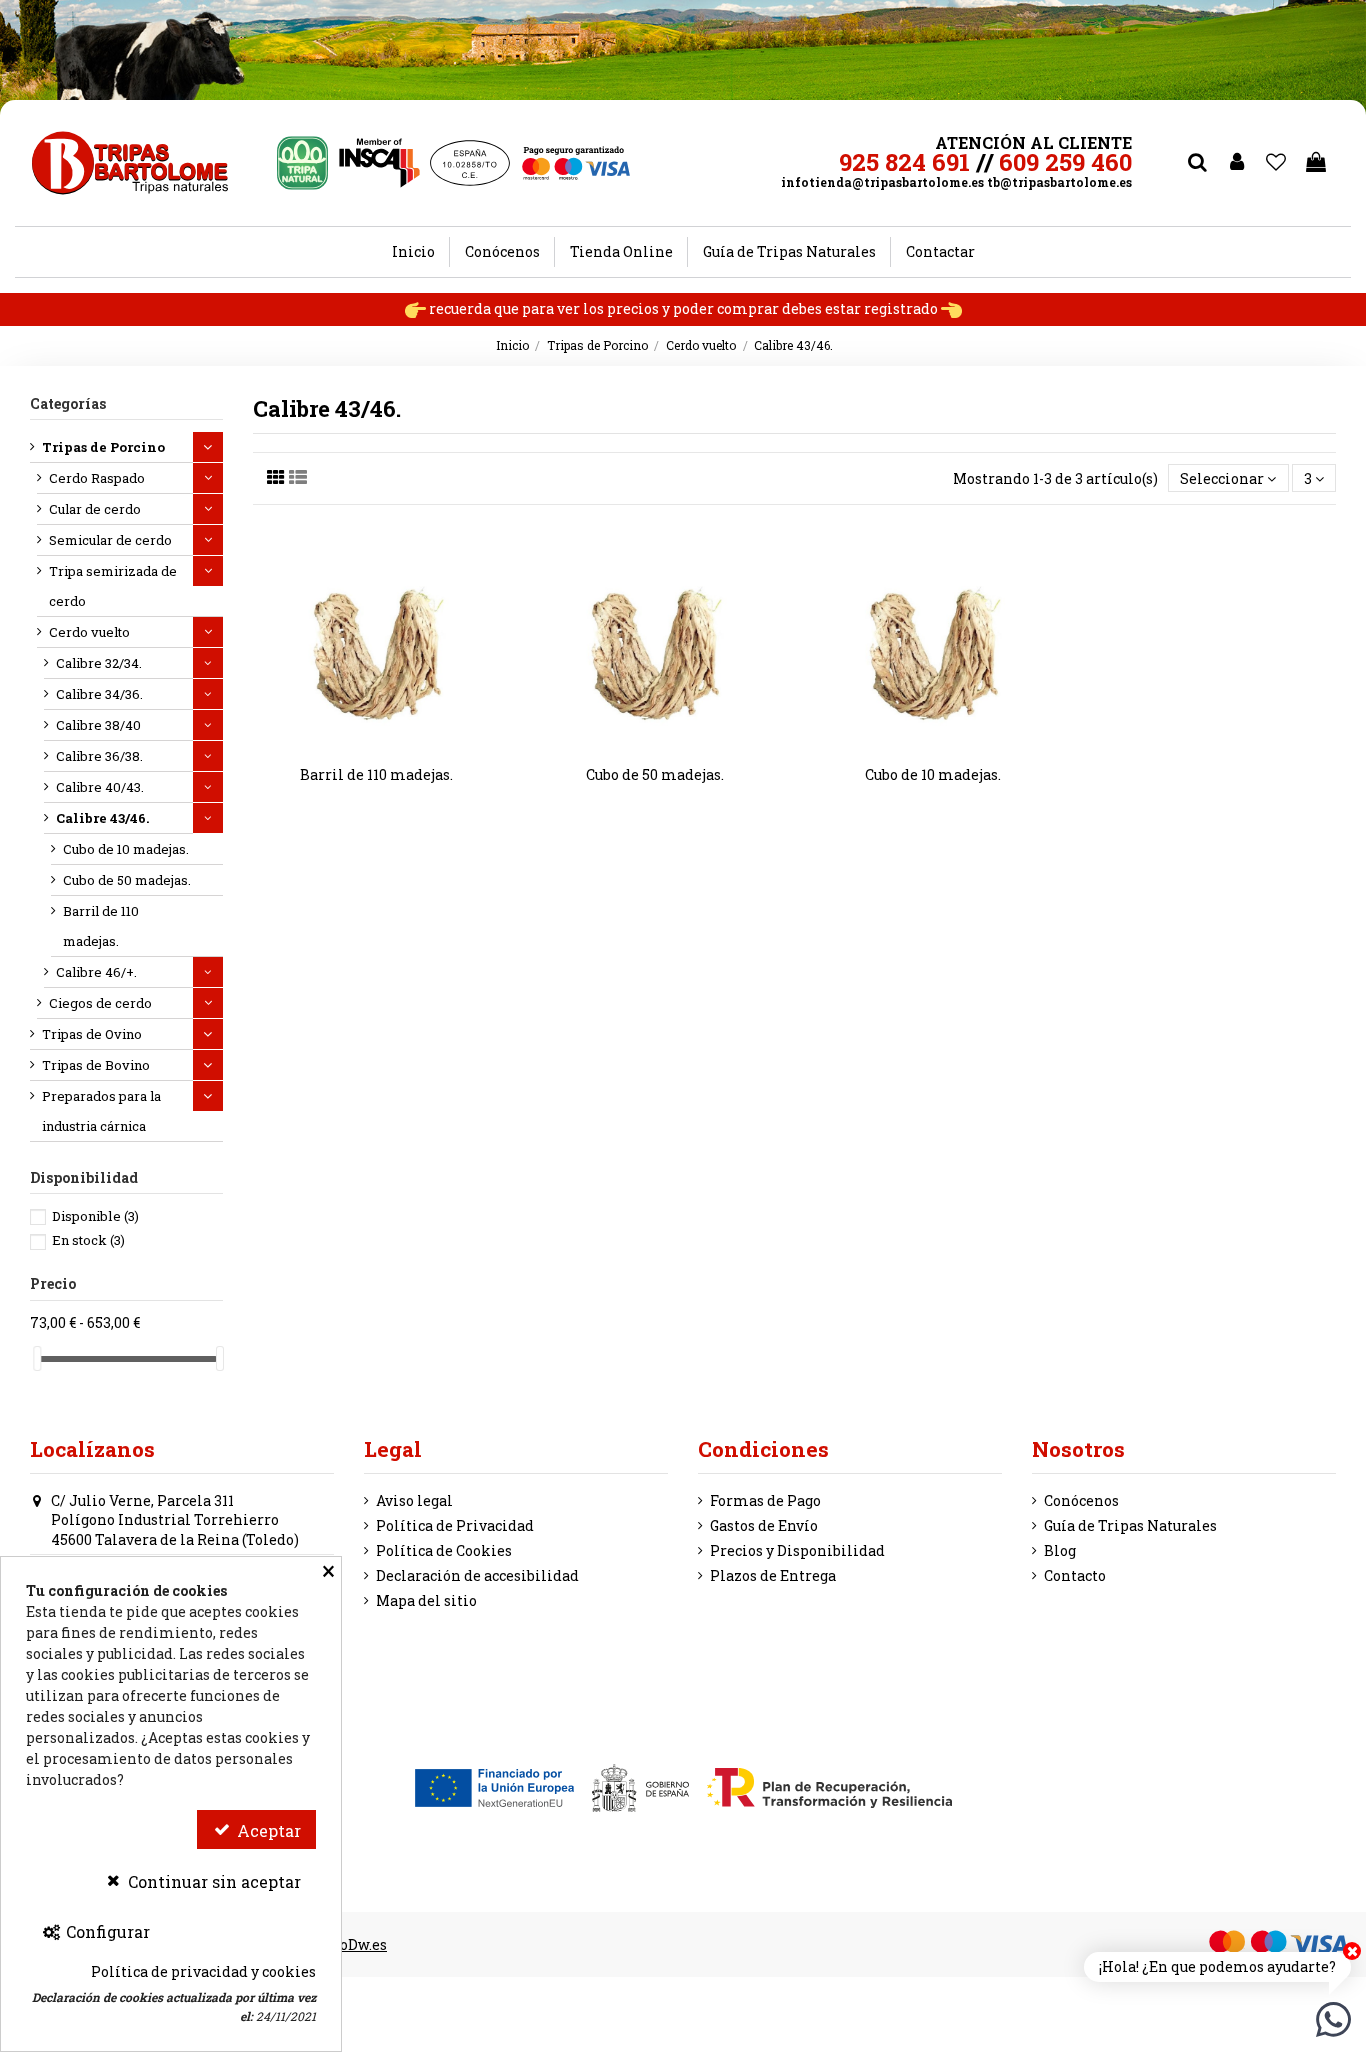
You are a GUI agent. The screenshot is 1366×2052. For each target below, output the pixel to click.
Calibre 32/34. (99, 663)
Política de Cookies (444, 1550)
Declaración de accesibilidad (477, 1575)
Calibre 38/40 (98, 725)
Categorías (68, 403)
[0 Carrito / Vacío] (1316, 163)
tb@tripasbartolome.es (1059, 182)
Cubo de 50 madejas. (655, 774)
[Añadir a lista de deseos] (363, 745)
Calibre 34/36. (99, 694)
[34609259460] (1333, 2017)
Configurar (106, 1931)
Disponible (95, 1216)
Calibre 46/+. (96, 972)
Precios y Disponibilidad (797, 1550)
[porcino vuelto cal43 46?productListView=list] (298, 477)
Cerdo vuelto (89, 632)
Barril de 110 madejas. (376, 774)
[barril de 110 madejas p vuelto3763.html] (377, 643)
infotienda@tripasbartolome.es (882, 182)
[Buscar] (1197, 163)
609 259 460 (1065, 162)
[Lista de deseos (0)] (1277, 163)
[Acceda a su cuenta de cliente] (1237, 163)
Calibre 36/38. (99, 756)
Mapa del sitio (426, 1600)
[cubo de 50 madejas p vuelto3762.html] (655, 643)
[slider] (37, 1358)
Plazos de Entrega (773, 1575)
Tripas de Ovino (92, 1034)
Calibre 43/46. (102, 818)
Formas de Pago (765, 1500)
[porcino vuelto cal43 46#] (391, 745)
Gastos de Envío (764, 1525)
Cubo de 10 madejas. (933, 774)
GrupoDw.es (347, 1944)
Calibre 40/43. (100, 787)
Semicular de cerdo (110, 540)
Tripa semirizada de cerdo (113, 586)
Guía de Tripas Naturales (1130, 1525)
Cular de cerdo (95, 509)
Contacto (1075, 1575)
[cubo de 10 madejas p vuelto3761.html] (933, 643)
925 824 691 (904, 162)
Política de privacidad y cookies (203, 1971)
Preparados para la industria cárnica (101, 1111)
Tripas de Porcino (103, 447)
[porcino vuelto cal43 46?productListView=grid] (276, 477)
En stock (88, 1240)
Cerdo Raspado (97, 478)
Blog (1060, 1550)
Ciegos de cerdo (100, 1003)
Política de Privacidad (455, 1525)
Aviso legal (414, 1500)
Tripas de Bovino (96, 1065)
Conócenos (1081, 1500)
